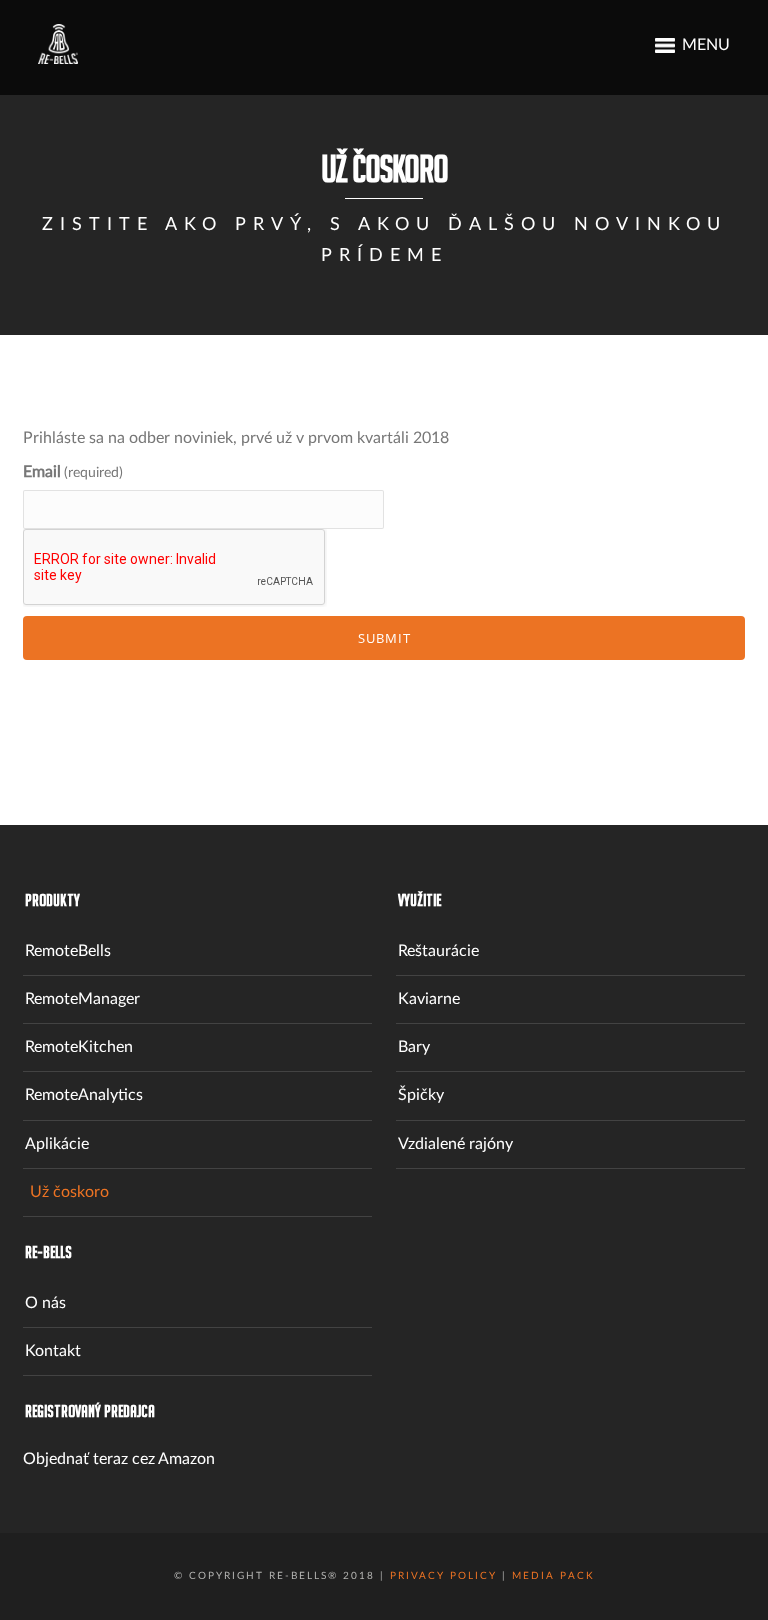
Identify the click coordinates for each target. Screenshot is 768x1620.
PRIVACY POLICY (443, 1576)
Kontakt (53, 1351)
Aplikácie (57, 1144)
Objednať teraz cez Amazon (119, 1459)
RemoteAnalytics (84, 1095)
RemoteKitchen (79, 1047)
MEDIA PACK (553, 1576)
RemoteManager (82, 999)
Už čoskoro (69, 1192)
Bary (414, 1047)
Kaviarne (429, 999)
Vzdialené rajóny (455, 1144)
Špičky (421, 1095)
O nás (45, 1303)
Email (73, 472)
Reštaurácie (438, 951)
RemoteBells (68, 951)
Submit (384, 638)
